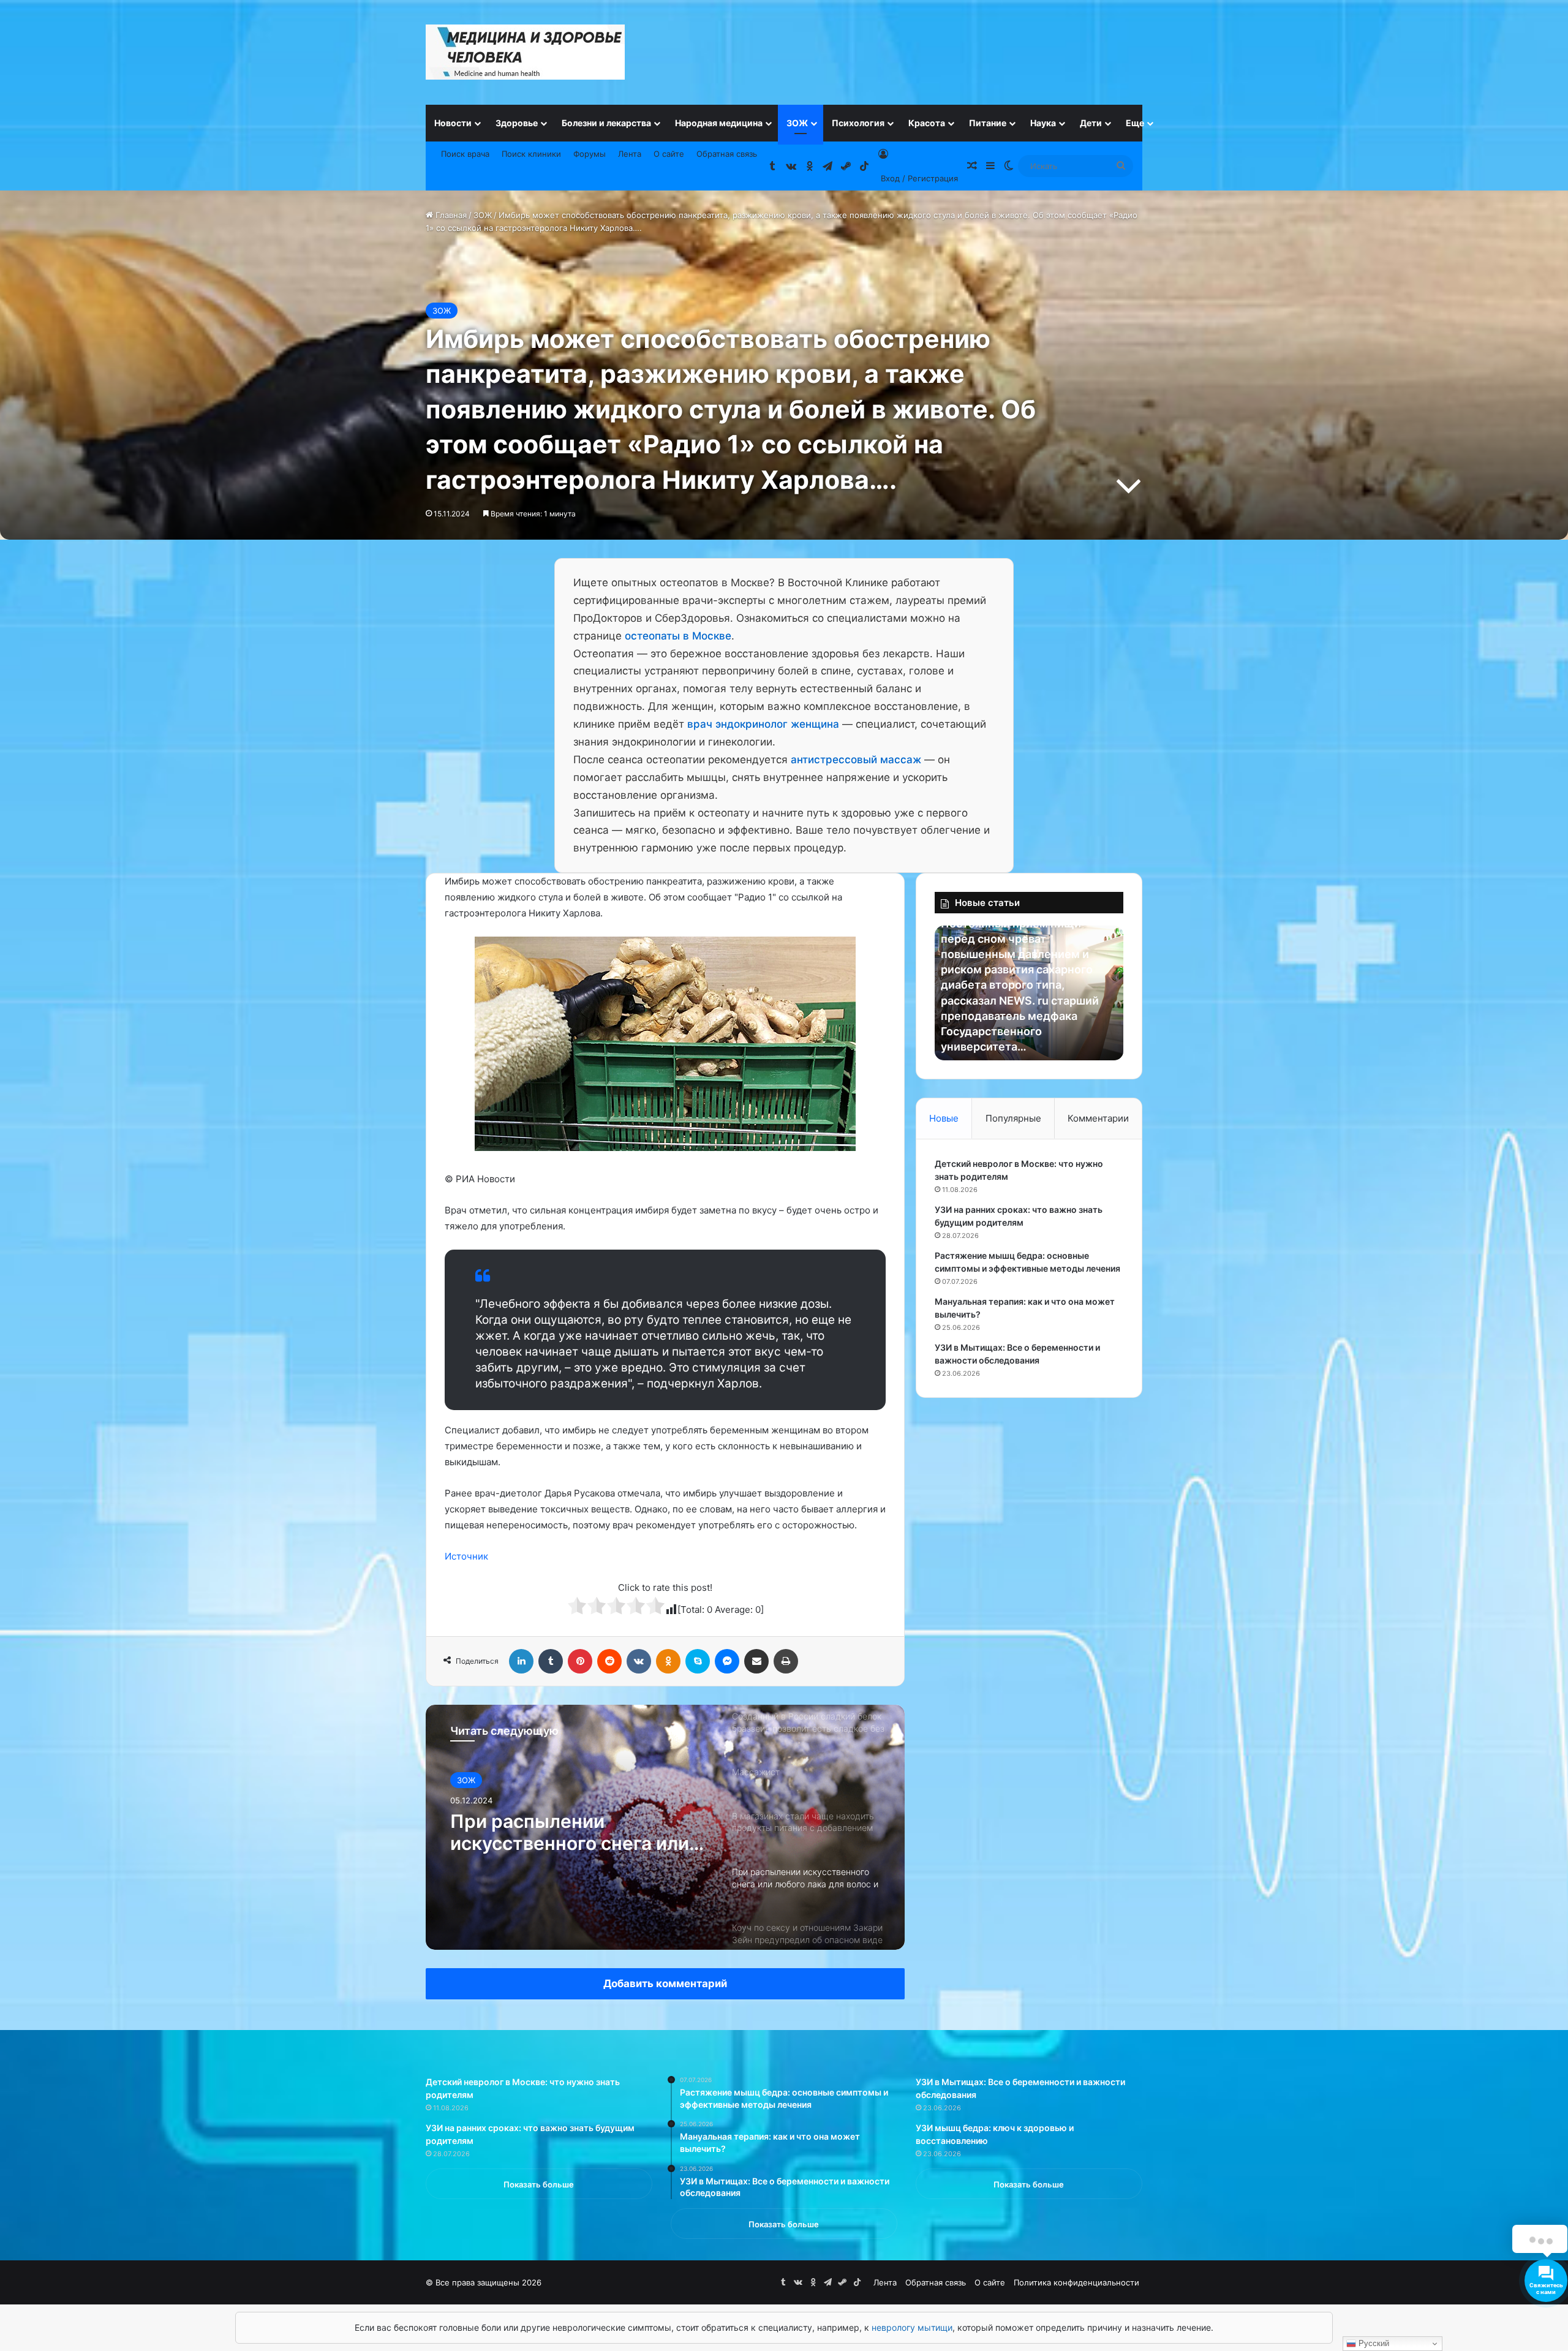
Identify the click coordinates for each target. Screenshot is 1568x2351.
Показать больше (539, 2184)
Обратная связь (727, 154)
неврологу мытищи (912, 2327)
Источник (466, 1556)
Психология (858, 123)
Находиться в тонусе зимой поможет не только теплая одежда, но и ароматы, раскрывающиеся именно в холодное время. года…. (577, 1832)
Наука (1043, 123)
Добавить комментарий (665, 1983)
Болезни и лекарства (606, 123)
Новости (453, 123)
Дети (1091, 123)
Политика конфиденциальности (1076, 2282)
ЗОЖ (797, 123)
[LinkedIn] (521, 1661)
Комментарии (1098, 1118)
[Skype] (698, 1661)
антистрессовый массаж (856, 760)
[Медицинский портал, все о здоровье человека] (525, 52)
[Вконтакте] (639, 1661)
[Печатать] (786, 1661)
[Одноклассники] (668, 1661)
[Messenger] (727, 1661)
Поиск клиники (531, 154)
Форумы (590, 154)
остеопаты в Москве (678, 636)
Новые (944, 1118)
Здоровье (517, 123)
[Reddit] (609, 1661)
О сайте (669, 154)
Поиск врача (465, 154)
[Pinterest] (580, 1661)
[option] (665, 1827)
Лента (630, 154)
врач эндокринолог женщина (763, 724)
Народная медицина (719, 123)
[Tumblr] (551, 1661)
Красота (927, 123)
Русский (1373, 2343)
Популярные (1013, 1118)
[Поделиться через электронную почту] (756, 1661)
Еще (1135, 123)
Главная (450, 215)
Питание (988, 123)
